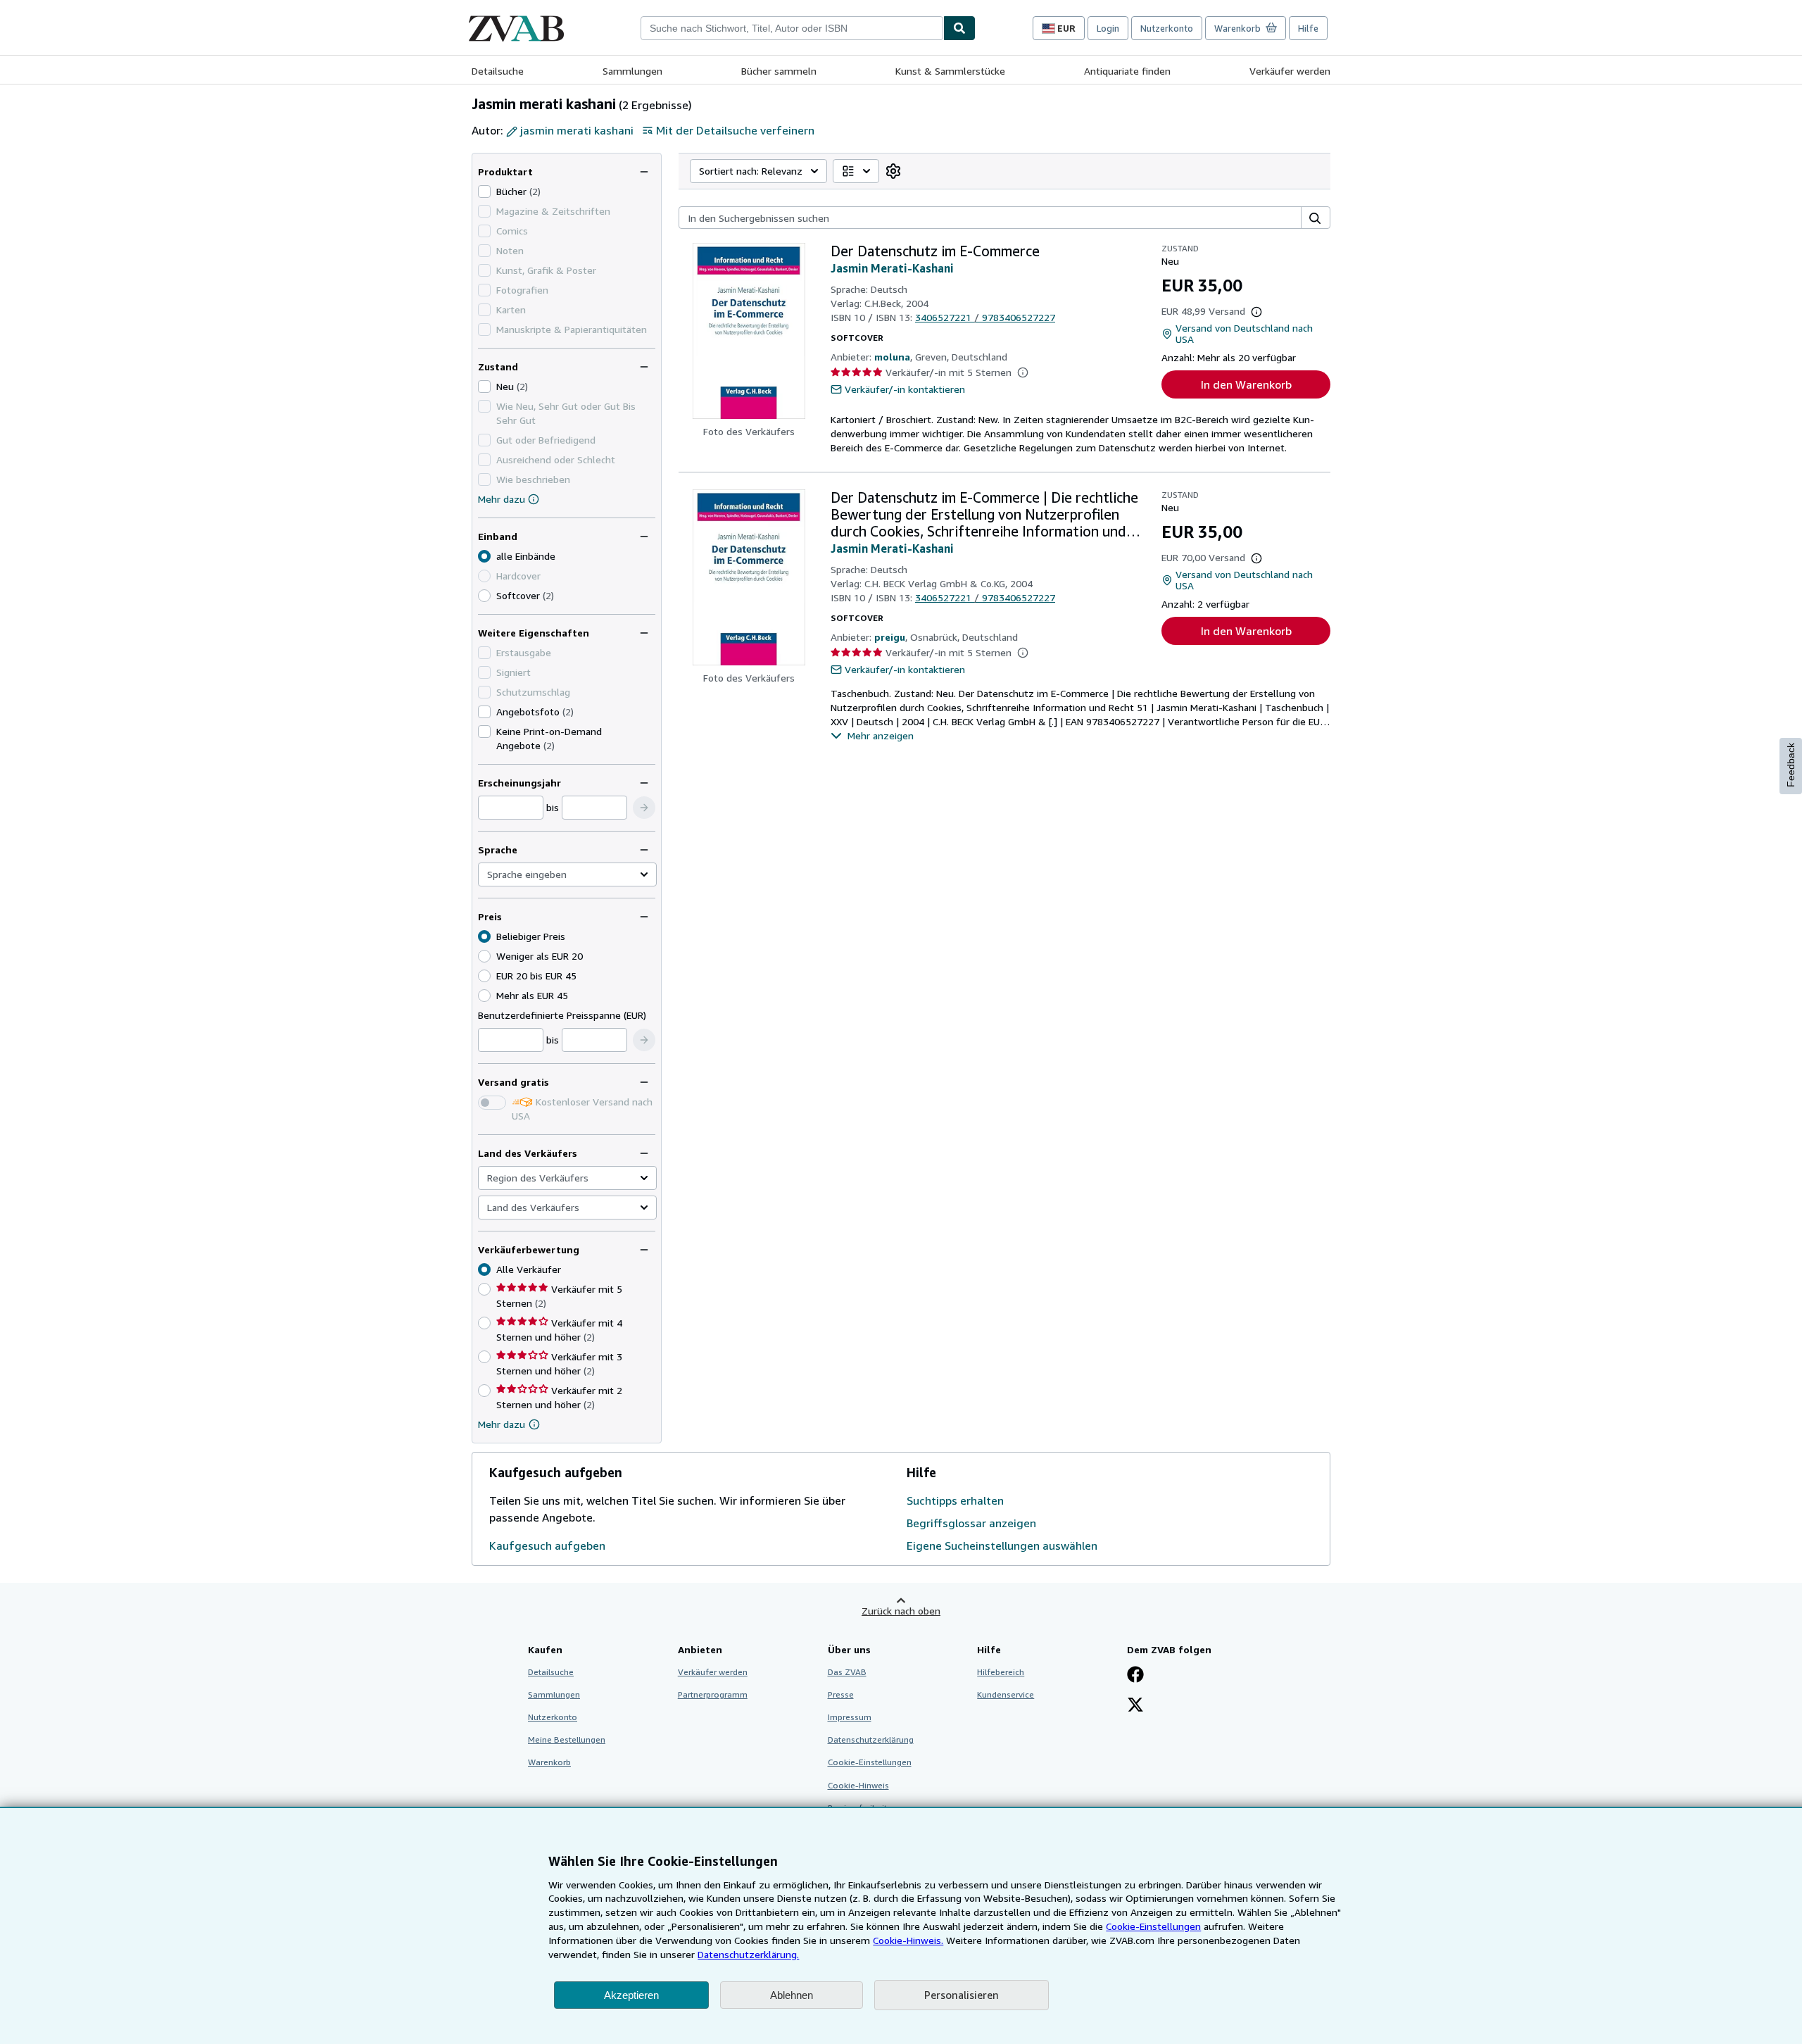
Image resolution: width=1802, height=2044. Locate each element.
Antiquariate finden (1127, 71)
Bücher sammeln (779, 71)
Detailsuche (498, 71)
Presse (841, 1694)
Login (1108, 28)
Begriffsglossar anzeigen (971, 1523)
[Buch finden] (959, 28)
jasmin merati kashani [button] (577, 130)
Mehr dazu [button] (502, 1424)
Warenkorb (549, 1762)
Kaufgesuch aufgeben (547, 1545)
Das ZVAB (847, 1672)
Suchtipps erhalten (955, 1500)
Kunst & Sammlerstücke (950, 71)
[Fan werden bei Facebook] (1135, 1676)
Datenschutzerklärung (871, 1739)
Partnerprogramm (713, 1694)
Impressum (850, 1717)
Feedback (1791, 765)
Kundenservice (1006, 1694)
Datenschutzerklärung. (748, 1954)
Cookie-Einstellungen (1153, 1926)
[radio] (484, 596)
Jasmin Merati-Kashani (892, 268)
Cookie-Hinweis (858, 1785)
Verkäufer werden (1290, 71)
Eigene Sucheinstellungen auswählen (1002, 1545)
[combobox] (792, 28)
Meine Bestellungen (567, 1739)
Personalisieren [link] (962, 1995)
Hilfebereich (1001, 1672)
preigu (890, 637)
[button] (644, 808)
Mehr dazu (502, 499)
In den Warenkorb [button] (1246, 384)
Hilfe (1308, 28)
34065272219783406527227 (985, 317)
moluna (892, 357)
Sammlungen (632, 71)
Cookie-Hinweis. (908, 1940)
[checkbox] (484, 192)
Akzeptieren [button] (631, 1995)
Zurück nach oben (901, 1611)
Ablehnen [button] (792, 1995)
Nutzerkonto (1167, 28)
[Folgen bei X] (1135, 1706)
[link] (893, 171)
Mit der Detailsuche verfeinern (735, 130)
